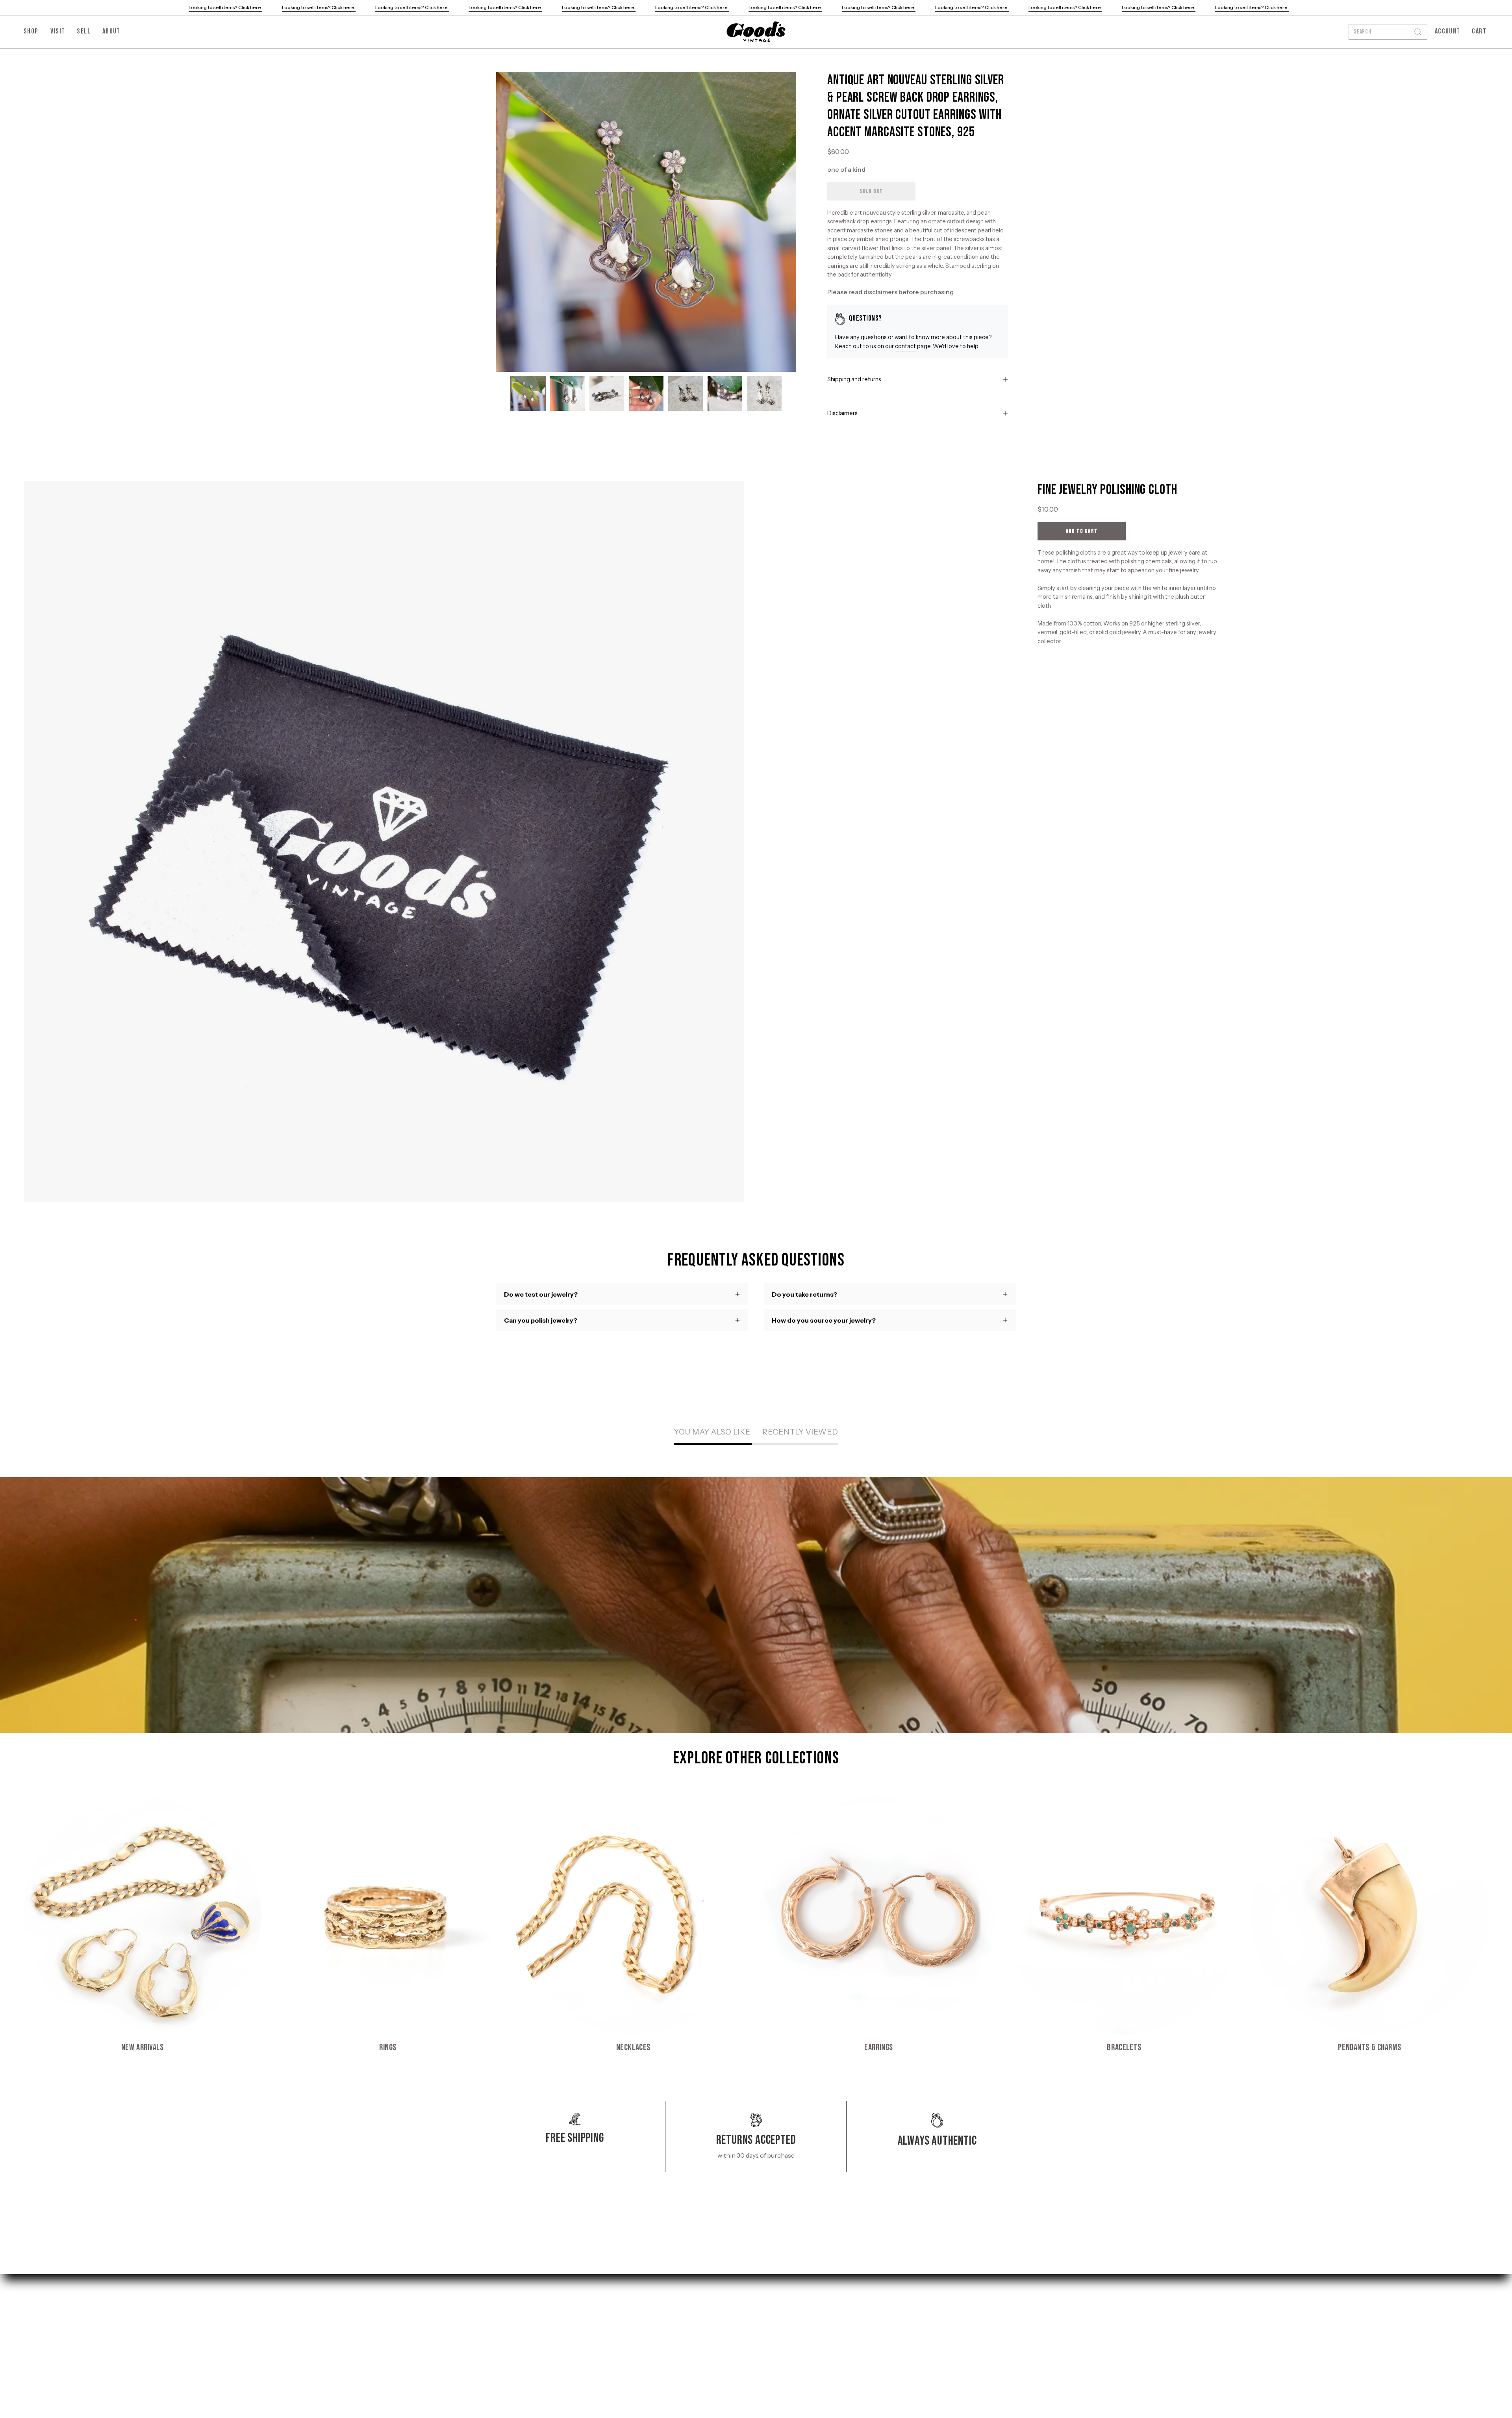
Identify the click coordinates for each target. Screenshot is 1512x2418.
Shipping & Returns (632, 2305)
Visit (503, 2318)
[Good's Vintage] (756, 32)
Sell (501, 2331)
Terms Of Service (628, 2331)
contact (905, 346)
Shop (504, 2305)
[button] (111, 32)
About (505, 2344)
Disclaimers (842, 413)
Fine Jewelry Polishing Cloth (1107, 490)
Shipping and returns (854, 379)
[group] (756, 1925)
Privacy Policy (624, 2318)
